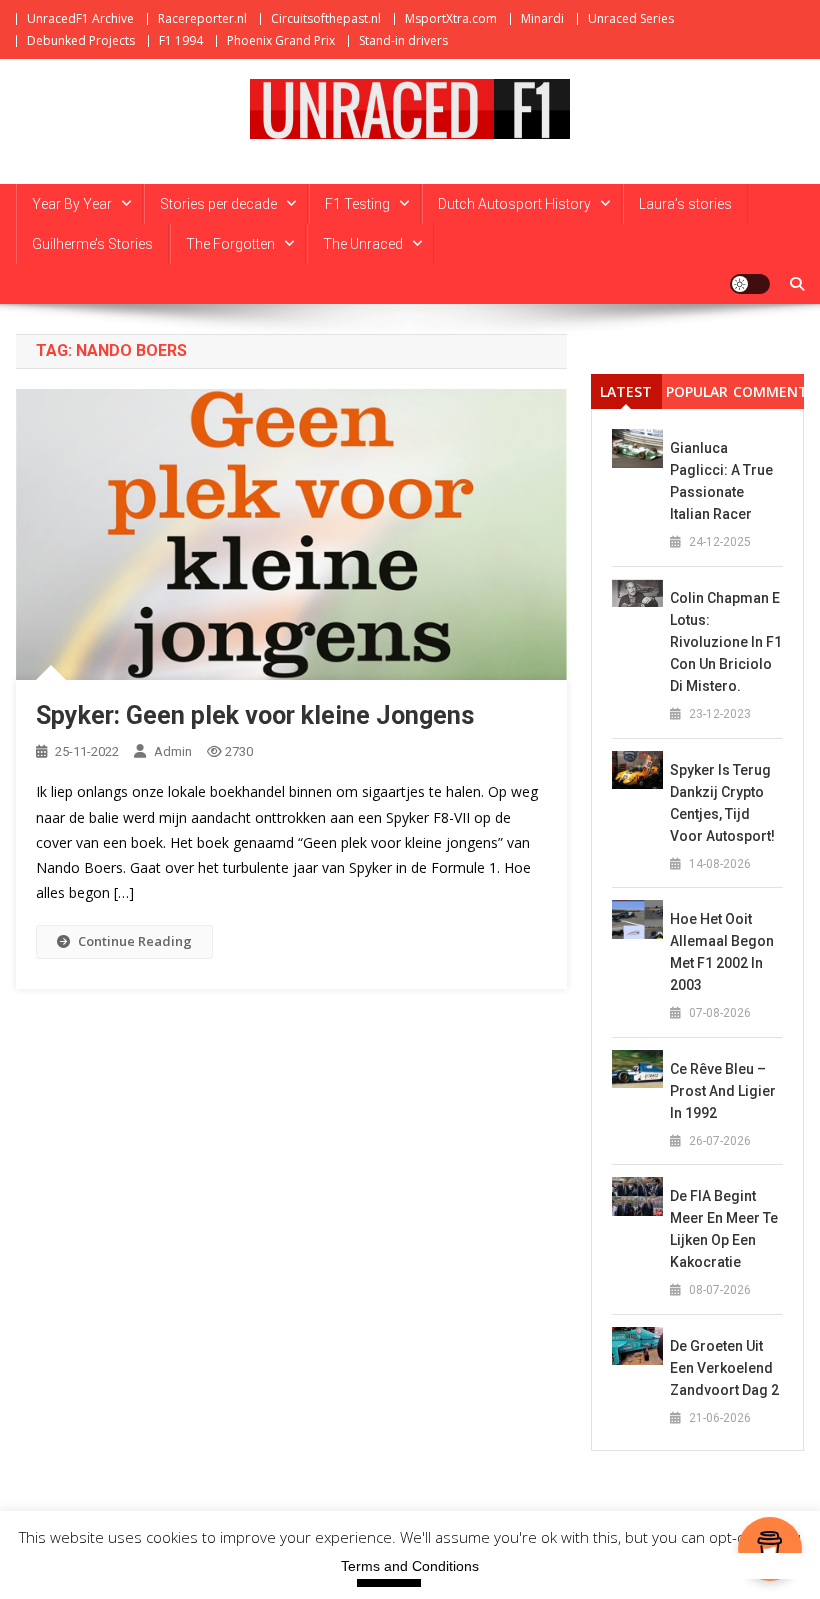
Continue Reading (135, 941)
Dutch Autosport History (514, 204)
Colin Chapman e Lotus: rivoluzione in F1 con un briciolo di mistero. (726, 642)
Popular (697, 391)
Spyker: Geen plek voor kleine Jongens (255, 715)
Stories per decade (218, 204)
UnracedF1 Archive (80, 18)
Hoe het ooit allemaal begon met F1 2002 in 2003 (722, 952)
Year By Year (72, 204)
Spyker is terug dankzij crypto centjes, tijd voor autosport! (722, 803)
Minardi (542, 18)
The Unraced (363, 244)
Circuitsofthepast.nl (326, 18)
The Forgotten (230, 244)
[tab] (626, 391)
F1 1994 (181, 40)
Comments (768, 391)
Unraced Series (631, 18)
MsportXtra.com (451, 18)
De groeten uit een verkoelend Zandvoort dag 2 (724, 1368)
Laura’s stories (685, 204)
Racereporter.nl (202, 18)
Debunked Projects (81, 40)
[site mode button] (750, 284)
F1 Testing (357, 204)
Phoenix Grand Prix (281, 40)
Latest (626, 391)
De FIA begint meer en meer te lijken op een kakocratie (724, 1229)
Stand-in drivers (403, 40)
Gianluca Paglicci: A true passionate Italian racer (721, 481)
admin (173, 751)
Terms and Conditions (410, 1566)
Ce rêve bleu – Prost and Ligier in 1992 (723, 1091)
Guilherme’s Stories (92, 244)
